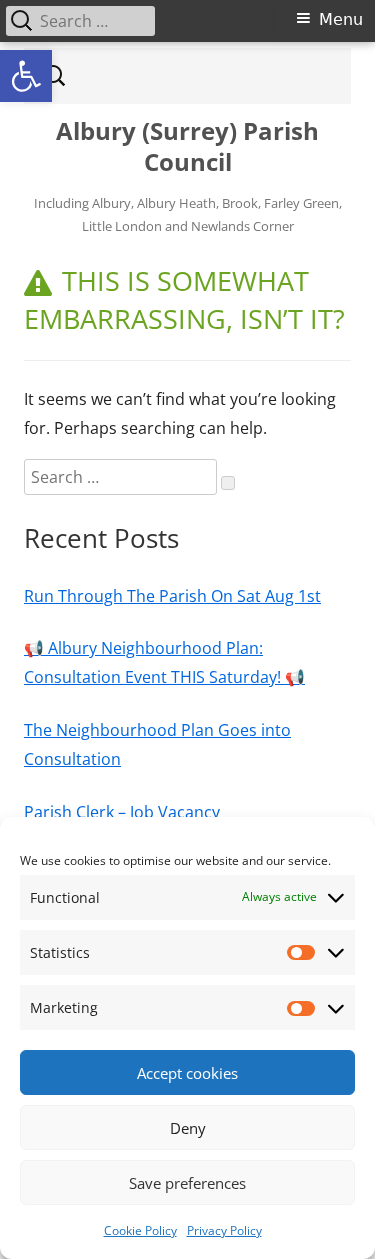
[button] (26, 76)
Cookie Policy (140, 1230)
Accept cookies (187, 1073)
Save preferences (187, 1183)
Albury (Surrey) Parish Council (187, 147)
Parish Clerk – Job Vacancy (122, 812)
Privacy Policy (224, 1230)
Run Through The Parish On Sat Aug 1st (172, 596)
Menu (341, 19)
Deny (188, 1128)
